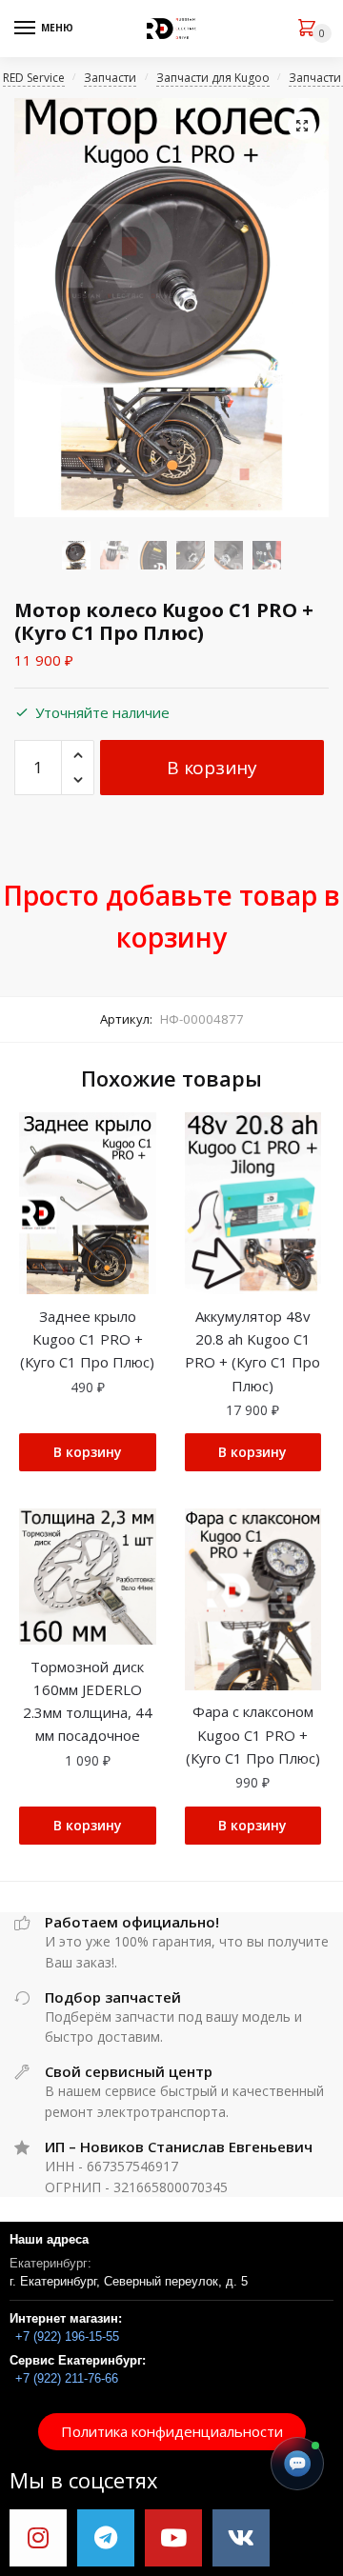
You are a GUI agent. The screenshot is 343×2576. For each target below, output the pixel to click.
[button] (172, 2432)
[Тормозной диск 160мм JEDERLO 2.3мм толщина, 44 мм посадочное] (88, 1577)
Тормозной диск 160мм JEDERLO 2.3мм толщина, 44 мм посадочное (88, 1701)
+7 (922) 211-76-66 (67, 2378)
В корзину (212, 768)
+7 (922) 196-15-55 (67, 2336)
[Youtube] (173, 2538)
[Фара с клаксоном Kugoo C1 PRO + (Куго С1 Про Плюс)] (253, 1599)
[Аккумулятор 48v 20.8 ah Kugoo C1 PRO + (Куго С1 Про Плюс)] (253, 1203)
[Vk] (241, 2538)
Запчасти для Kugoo (213, 78)
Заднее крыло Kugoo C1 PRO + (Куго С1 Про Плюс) (87, 1339)
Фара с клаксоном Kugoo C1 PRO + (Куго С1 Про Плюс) (253, 1735)
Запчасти (110, 78)
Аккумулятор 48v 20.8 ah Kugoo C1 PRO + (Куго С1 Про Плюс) (252, 1351)
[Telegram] (106, 2538)
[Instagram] (38, 2538)
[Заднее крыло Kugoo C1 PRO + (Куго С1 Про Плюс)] (88, 1203)
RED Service (34, 78)
